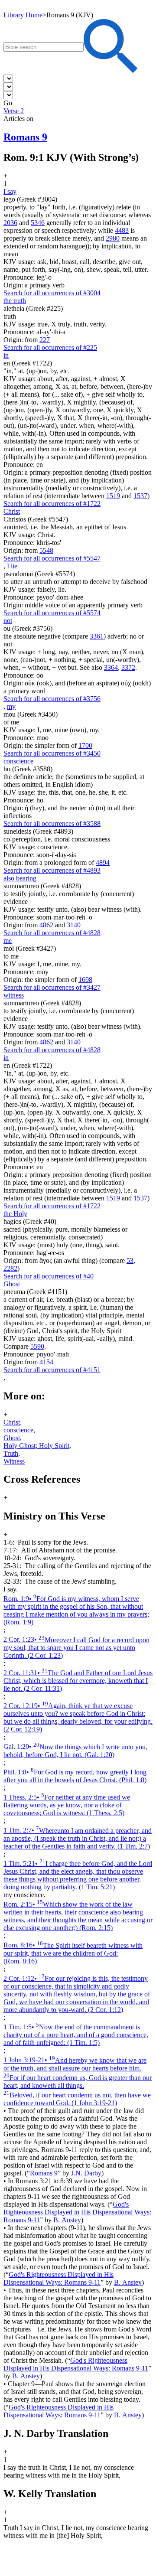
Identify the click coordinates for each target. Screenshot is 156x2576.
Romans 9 (44, 2173)
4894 (103, 862)
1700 (85, 745)
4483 (122, 230)
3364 (111, 667)
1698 (85, 980)
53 (130, 1260)
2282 (10, 1268)
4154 (46, 1362)
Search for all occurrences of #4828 (52, 933)
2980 (113, 238)
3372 (128, 667)
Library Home (23, 15)
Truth (11, 1453)
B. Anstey (67, 2220)
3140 (74, 925)
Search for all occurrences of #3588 (52, 823)
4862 (46, 925)
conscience (18, 1430)
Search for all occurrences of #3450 (52, 753)
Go (8, 103)
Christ (12, 1422)
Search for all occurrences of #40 (49, 1276)
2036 (10, 223)
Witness (14, 1461)
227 (45, 340)
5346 (38, 223)
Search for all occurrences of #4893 (52, 870)
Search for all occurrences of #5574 (52, 613)
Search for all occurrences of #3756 (52, 699)
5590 (37, 1346)
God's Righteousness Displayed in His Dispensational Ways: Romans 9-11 (77, 2212)
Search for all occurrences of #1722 (52, 504)
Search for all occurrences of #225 (50, 347)
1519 (113, 496)
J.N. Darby (86, 2173)
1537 (140, 496)
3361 (97, 636)
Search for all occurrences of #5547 (52, 558)
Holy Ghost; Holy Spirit (36, 1446)
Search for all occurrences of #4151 (52, 1370)
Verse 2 (14, 111)
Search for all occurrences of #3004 (52, 293)
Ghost (12, 1438)
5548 (46, 550)
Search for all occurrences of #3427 (52, 987)
